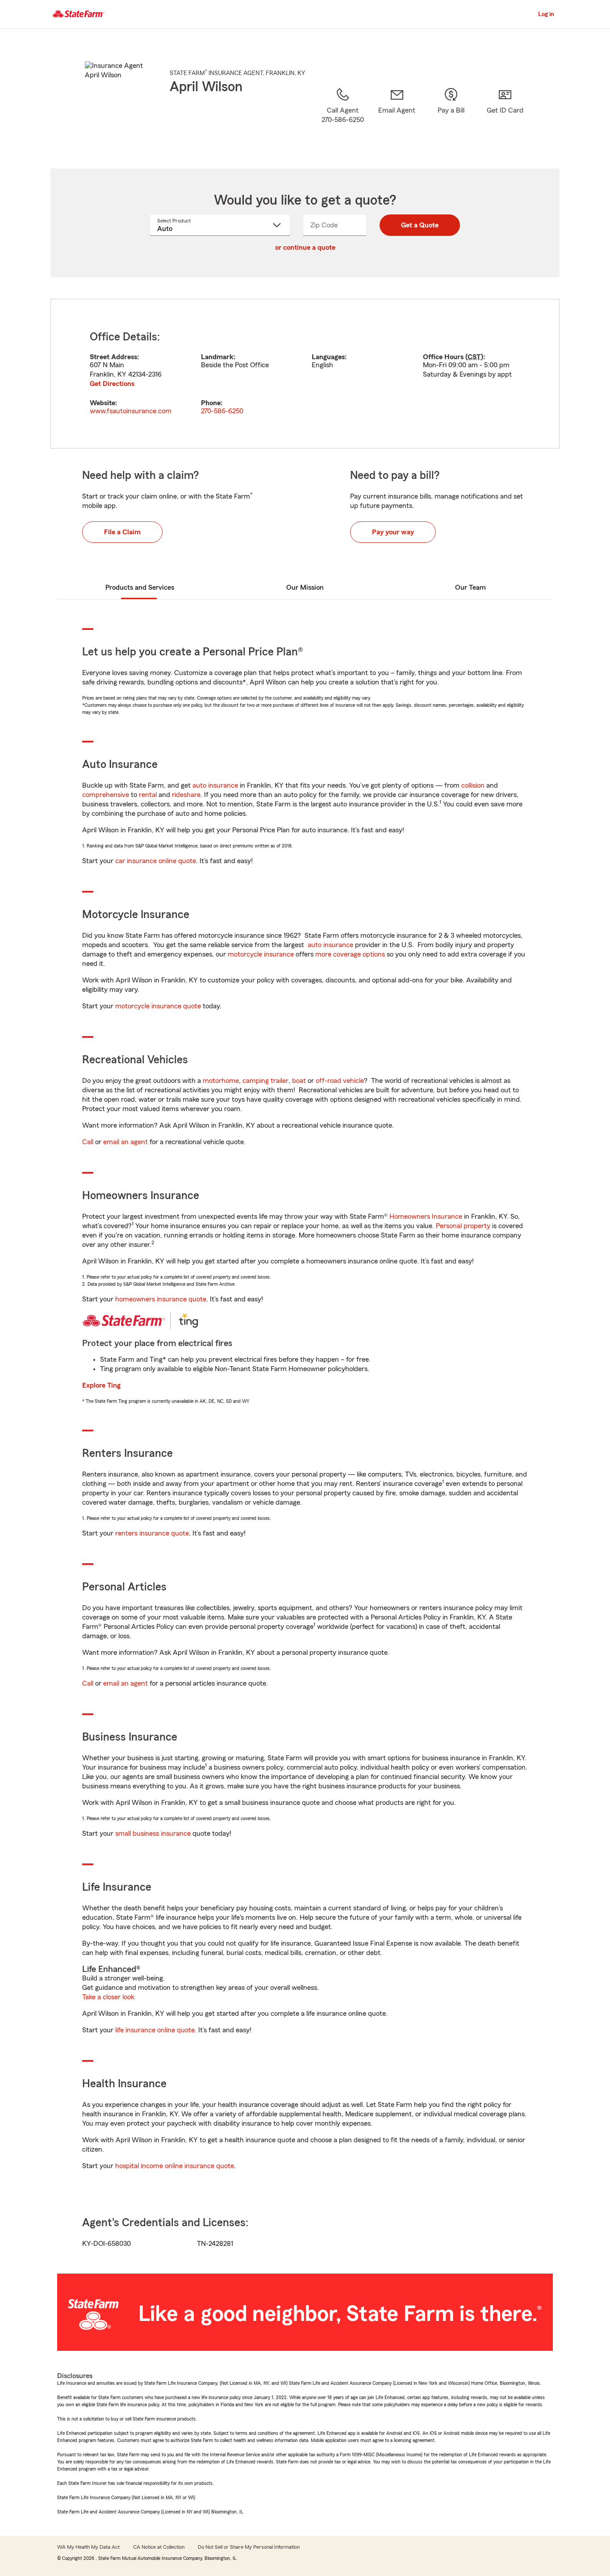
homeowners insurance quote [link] (161, 1299)
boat (299, 1081)
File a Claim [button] (122, 532)
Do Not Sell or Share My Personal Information (249, 2547)
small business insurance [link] (153, 1833)
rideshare (186, 795)
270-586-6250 (222, 411)
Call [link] (88, 1142)
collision (473, 785)
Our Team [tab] (470, 587)
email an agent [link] (125, 1142)
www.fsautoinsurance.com (131, 411)
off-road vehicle (340, 1081)
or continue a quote (305, 248)
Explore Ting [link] (101, 1385)
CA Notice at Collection (159, 2547)
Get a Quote (420, 225)
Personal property (463, 1226)
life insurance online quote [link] (155, 2030)
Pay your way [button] (393, 532)
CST (474, 357)
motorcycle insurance (261, 954)
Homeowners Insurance (426, 1217)
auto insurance (215, 785)
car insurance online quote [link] (156, 861)
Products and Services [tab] (140, 587)
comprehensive (106, 795)
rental (148, 795)
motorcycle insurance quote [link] (158, 1006)
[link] (397, 117)
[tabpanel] (305, 374)
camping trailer (265, 1081)
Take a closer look (108, 1997)
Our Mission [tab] (305, 587)
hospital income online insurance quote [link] (175, 2166)
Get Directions (112, 384)
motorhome (221, 1081)
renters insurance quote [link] (152, 1533)
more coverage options (350, 954)
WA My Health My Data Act (88, 2547)
